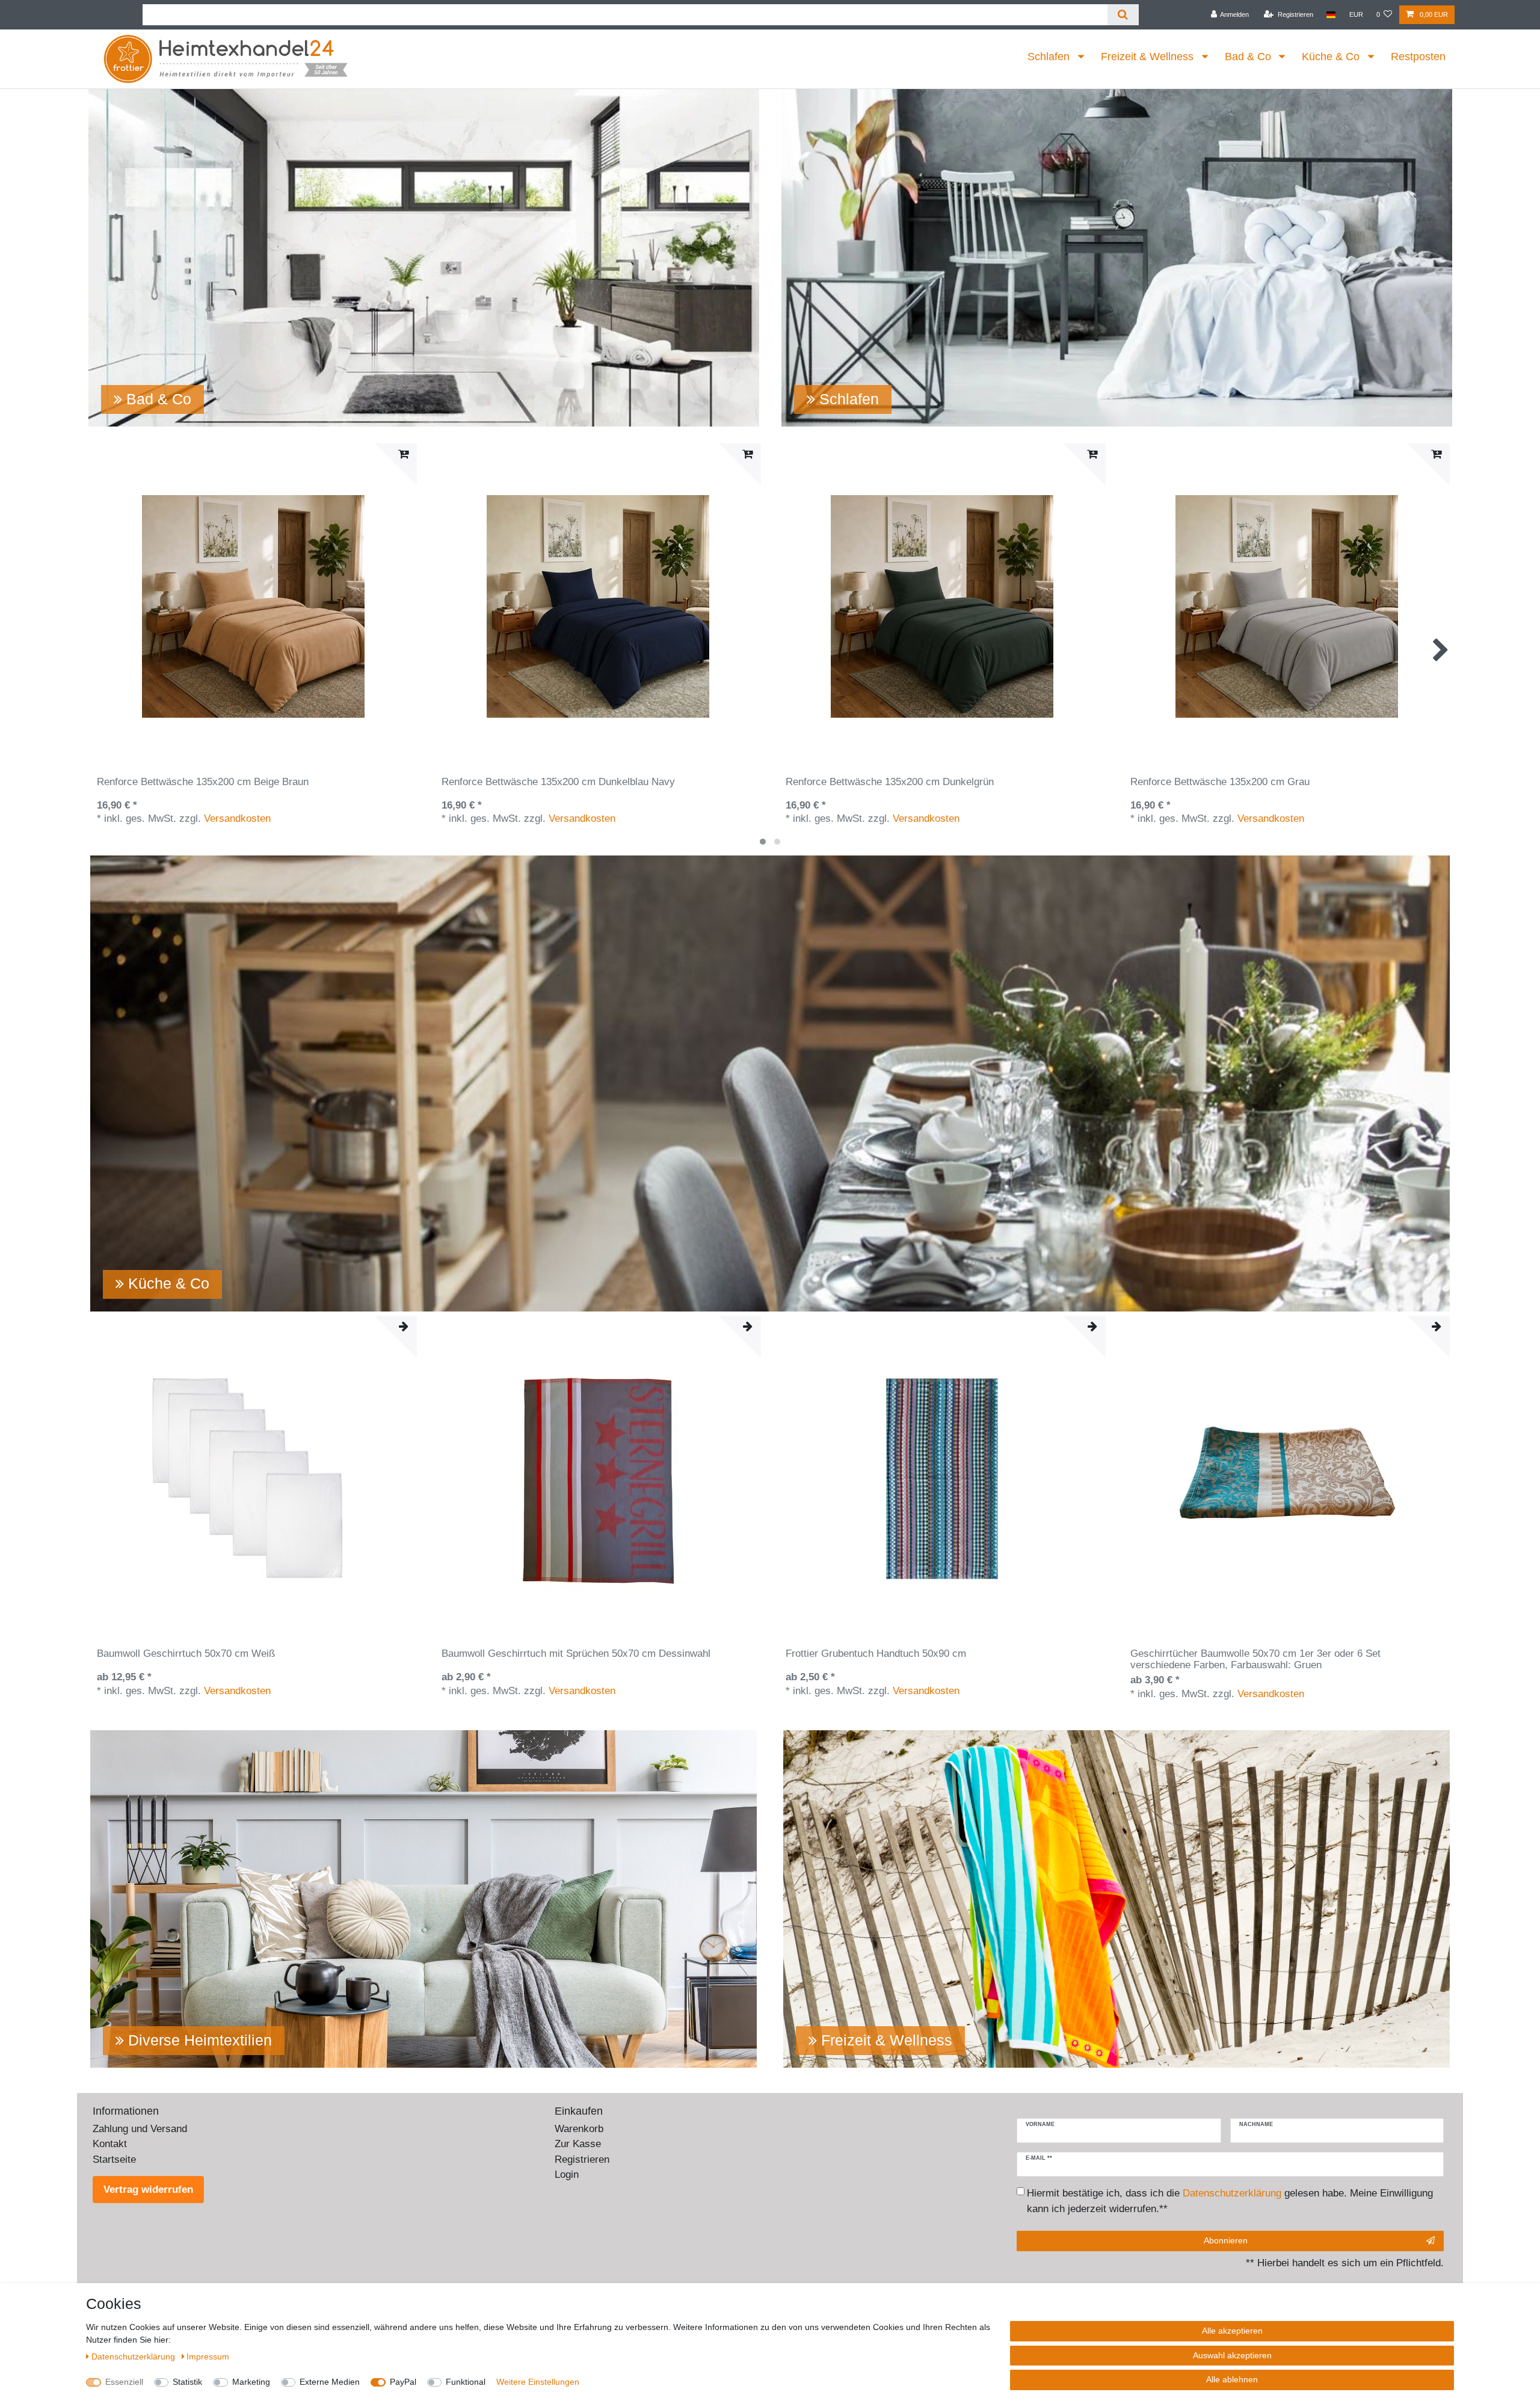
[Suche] (1123, 15)
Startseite (114, 2159)
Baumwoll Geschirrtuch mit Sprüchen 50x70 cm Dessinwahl (576, 1654)
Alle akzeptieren (1232, 2331)
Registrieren (582, 2159)
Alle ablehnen (1232, 2379)
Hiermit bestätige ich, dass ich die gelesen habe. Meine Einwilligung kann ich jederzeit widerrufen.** (1230, 2201)
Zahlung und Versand (140, 2129)
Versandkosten (237, 818)
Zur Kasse (578, 2144)
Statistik (187, 2382)
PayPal (403, 2382)
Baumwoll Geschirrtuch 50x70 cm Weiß (186, 1654)
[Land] (1331, 15)
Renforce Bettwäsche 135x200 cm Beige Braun (203, 782)
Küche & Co (1332, 57)
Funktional (466, 2382)
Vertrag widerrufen (148, 2190)
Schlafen (1050, 57)
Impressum (208, 2356)
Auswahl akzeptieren (1232, 2355)
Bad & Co (1249, 57)
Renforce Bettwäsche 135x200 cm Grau (1220, 782)
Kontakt (110, 2144)
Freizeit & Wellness (1149, 57)
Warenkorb (579, 2129)
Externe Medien (330, 2382)
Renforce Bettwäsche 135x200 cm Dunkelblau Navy (558, 782)
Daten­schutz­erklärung (134, 2356)
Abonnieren (1226, 2240)
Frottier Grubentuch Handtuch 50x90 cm (876, 1654)
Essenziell (124, 2382)
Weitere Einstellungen (538, 2382)
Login (567, 2174)
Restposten (1418, 57)
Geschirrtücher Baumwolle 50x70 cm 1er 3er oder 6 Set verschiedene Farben (1255, 1659)
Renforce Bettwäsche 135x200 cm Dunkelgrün (890, 782)
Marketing (251, 2382)
